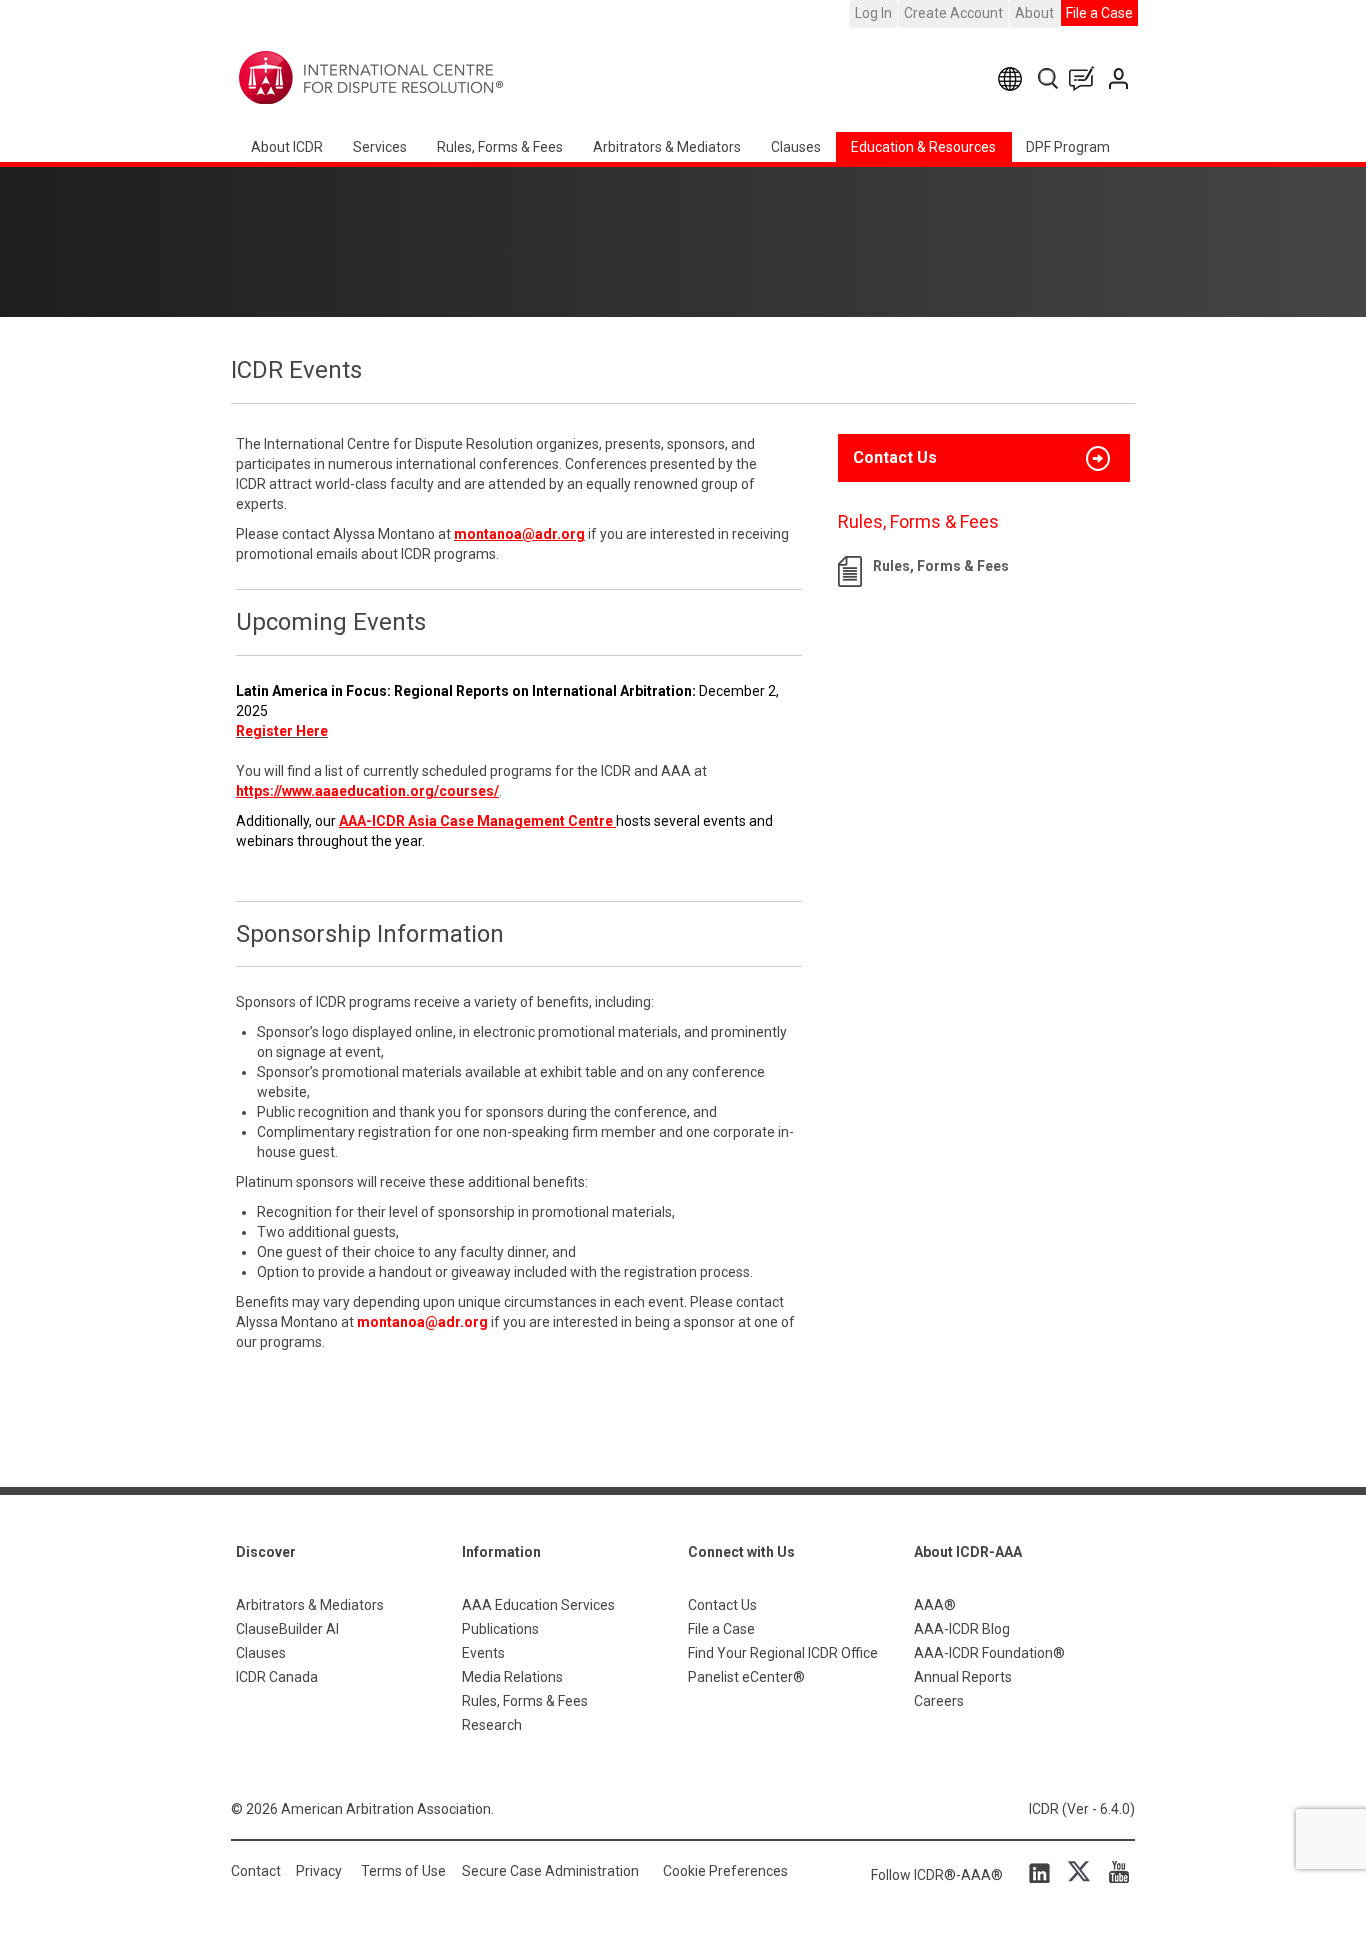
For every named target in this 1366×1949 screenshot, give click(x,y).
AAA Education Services (538, 1605)
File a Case (1099, 13)
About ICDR (287, 147)
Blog (1086, 78)
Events (483, 1653)
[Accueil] (433, 78)
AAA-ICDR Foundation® (989, 1653)
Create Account (953, 13)
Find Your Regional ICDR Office (783, 1653)
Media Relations (512, 1677)
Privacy (319, 1871)
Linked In (1043, 1872)
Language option (1013, 78)
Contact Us (1120, 78)
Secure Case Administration (550, 1871)
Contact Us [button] (895, 457)
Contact (256, 1871)
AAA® (935, 1605)
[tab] (984, 458)
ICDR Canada (277, 1677)
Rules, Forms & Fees (500, 147)
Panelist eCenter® (746, 1677)
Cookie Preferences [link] (725, 1871)
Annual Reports (963, 1677)
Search (1049, 78)
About (1034, 13)
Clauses (796, 147)
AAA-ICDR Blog (962, 1629)
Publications (500, 1629)
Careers (939, 1701)
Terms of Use (403, 1871)
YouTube (1114, 1872)
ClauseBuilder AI (287, 1629)
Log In (873, 13)
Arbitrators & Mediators (310, 1605)
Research (492, 1725)
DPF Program (1068, 147)
